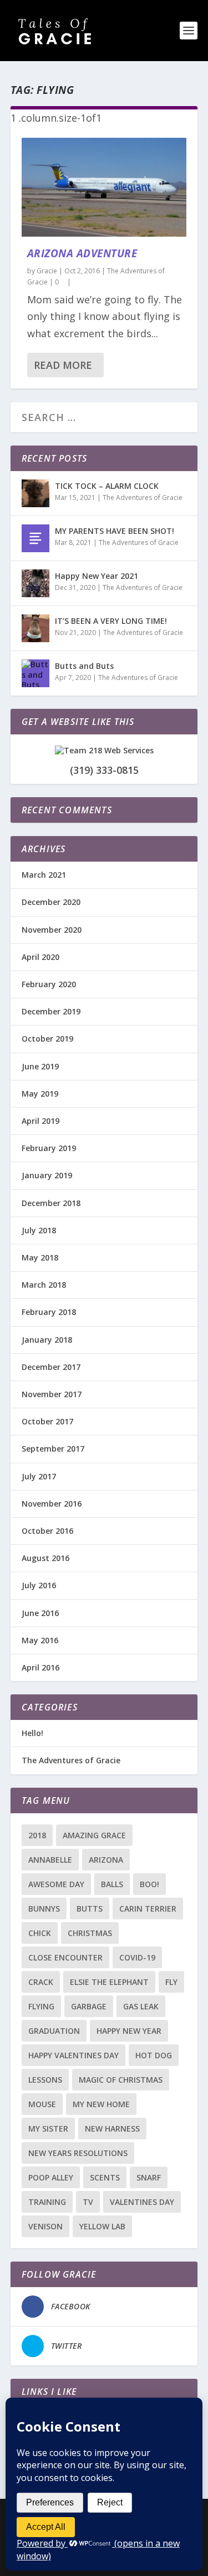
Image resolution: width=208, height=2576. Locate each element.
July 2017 (39, 1476)
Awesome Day (56, 1884)
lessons (45, 2080)
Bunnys (44, 1909)
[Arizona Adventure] (104, 187)
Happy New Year (129, 2031)
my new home (101, 2104)
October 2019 (47, 1039)
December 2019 (51, 1011)
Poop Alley (51, 2177)
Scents (105, 2177)
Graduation (54, 2031)
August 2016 (45, 1558)
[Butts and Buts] (35, 673)
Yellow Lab (102, 2226)
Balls (112, 1884)
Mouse (42, 2104)
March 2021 (44, 875)
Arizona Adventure (82, 253)
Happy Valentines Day (73, 2055)
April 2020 (40, 957)
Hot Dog (154, 2055)
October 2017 (47, 1421)
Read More (63, 365)
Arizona (106, 1860)
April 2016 (40, 1667)
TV (88, 2202)
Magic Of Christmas (121, 2080)
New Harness (112, 2129)
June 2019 (40, 1066)
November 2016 (52, 1504)
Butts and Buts (84, 666)
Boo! (149, 1884)
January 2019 (47, 1175)
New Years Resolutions (78, 2153)
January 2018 (47, 1340)
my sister (48, 2129)
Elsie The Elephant (109, 1982)
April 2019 (40, 1121)
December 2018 (51, 1203)
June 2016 (40, 1613)
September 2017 (53, 1449)
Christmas (90, 1933)
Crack (41, 1982)
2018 (37, 1835)
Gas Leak (141, 2006)
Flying (41, 2006)
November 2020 (52, 930)
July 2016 (39, 1585)
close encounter (65, 1957)
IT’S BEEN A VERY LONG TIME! (111, 621)
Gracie (47, 271)
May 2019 (40, 1094)
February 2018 (49, 1312)
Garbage (89, 2006)
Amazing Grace (94, 1835)
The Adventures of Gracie (143, 497)
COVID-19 (137, 1957)
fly (171, 1982)
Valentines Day (142, 2202)
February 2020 (49, 984)
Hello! (32, 1733)
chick (40, 1933)
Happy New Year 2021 (97, 576)
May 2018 (40, 1257)
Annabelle (50, 1860)
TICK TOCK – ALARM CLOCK (107, 486)
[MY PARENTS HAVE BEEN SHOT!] (35, 538)
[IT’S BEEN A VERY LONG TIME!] (35, 628)
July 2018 (39, 1230)
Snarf (149, 2177)
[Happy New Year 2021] (35, 583)
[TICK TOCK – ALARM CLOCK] (35, 493)
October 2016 (47, 1531)
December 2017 (51, 1367)
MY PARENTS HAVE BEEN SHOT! (115, 531)
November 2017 (52, 1394)
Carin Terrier (148, 1909)
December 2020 (51, 902)
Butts (90, 1909)
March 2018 (44, 1285)
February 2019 (49, 1148)
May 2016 (40, 1640)
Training (47, 2202)
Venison (45, 2226)
